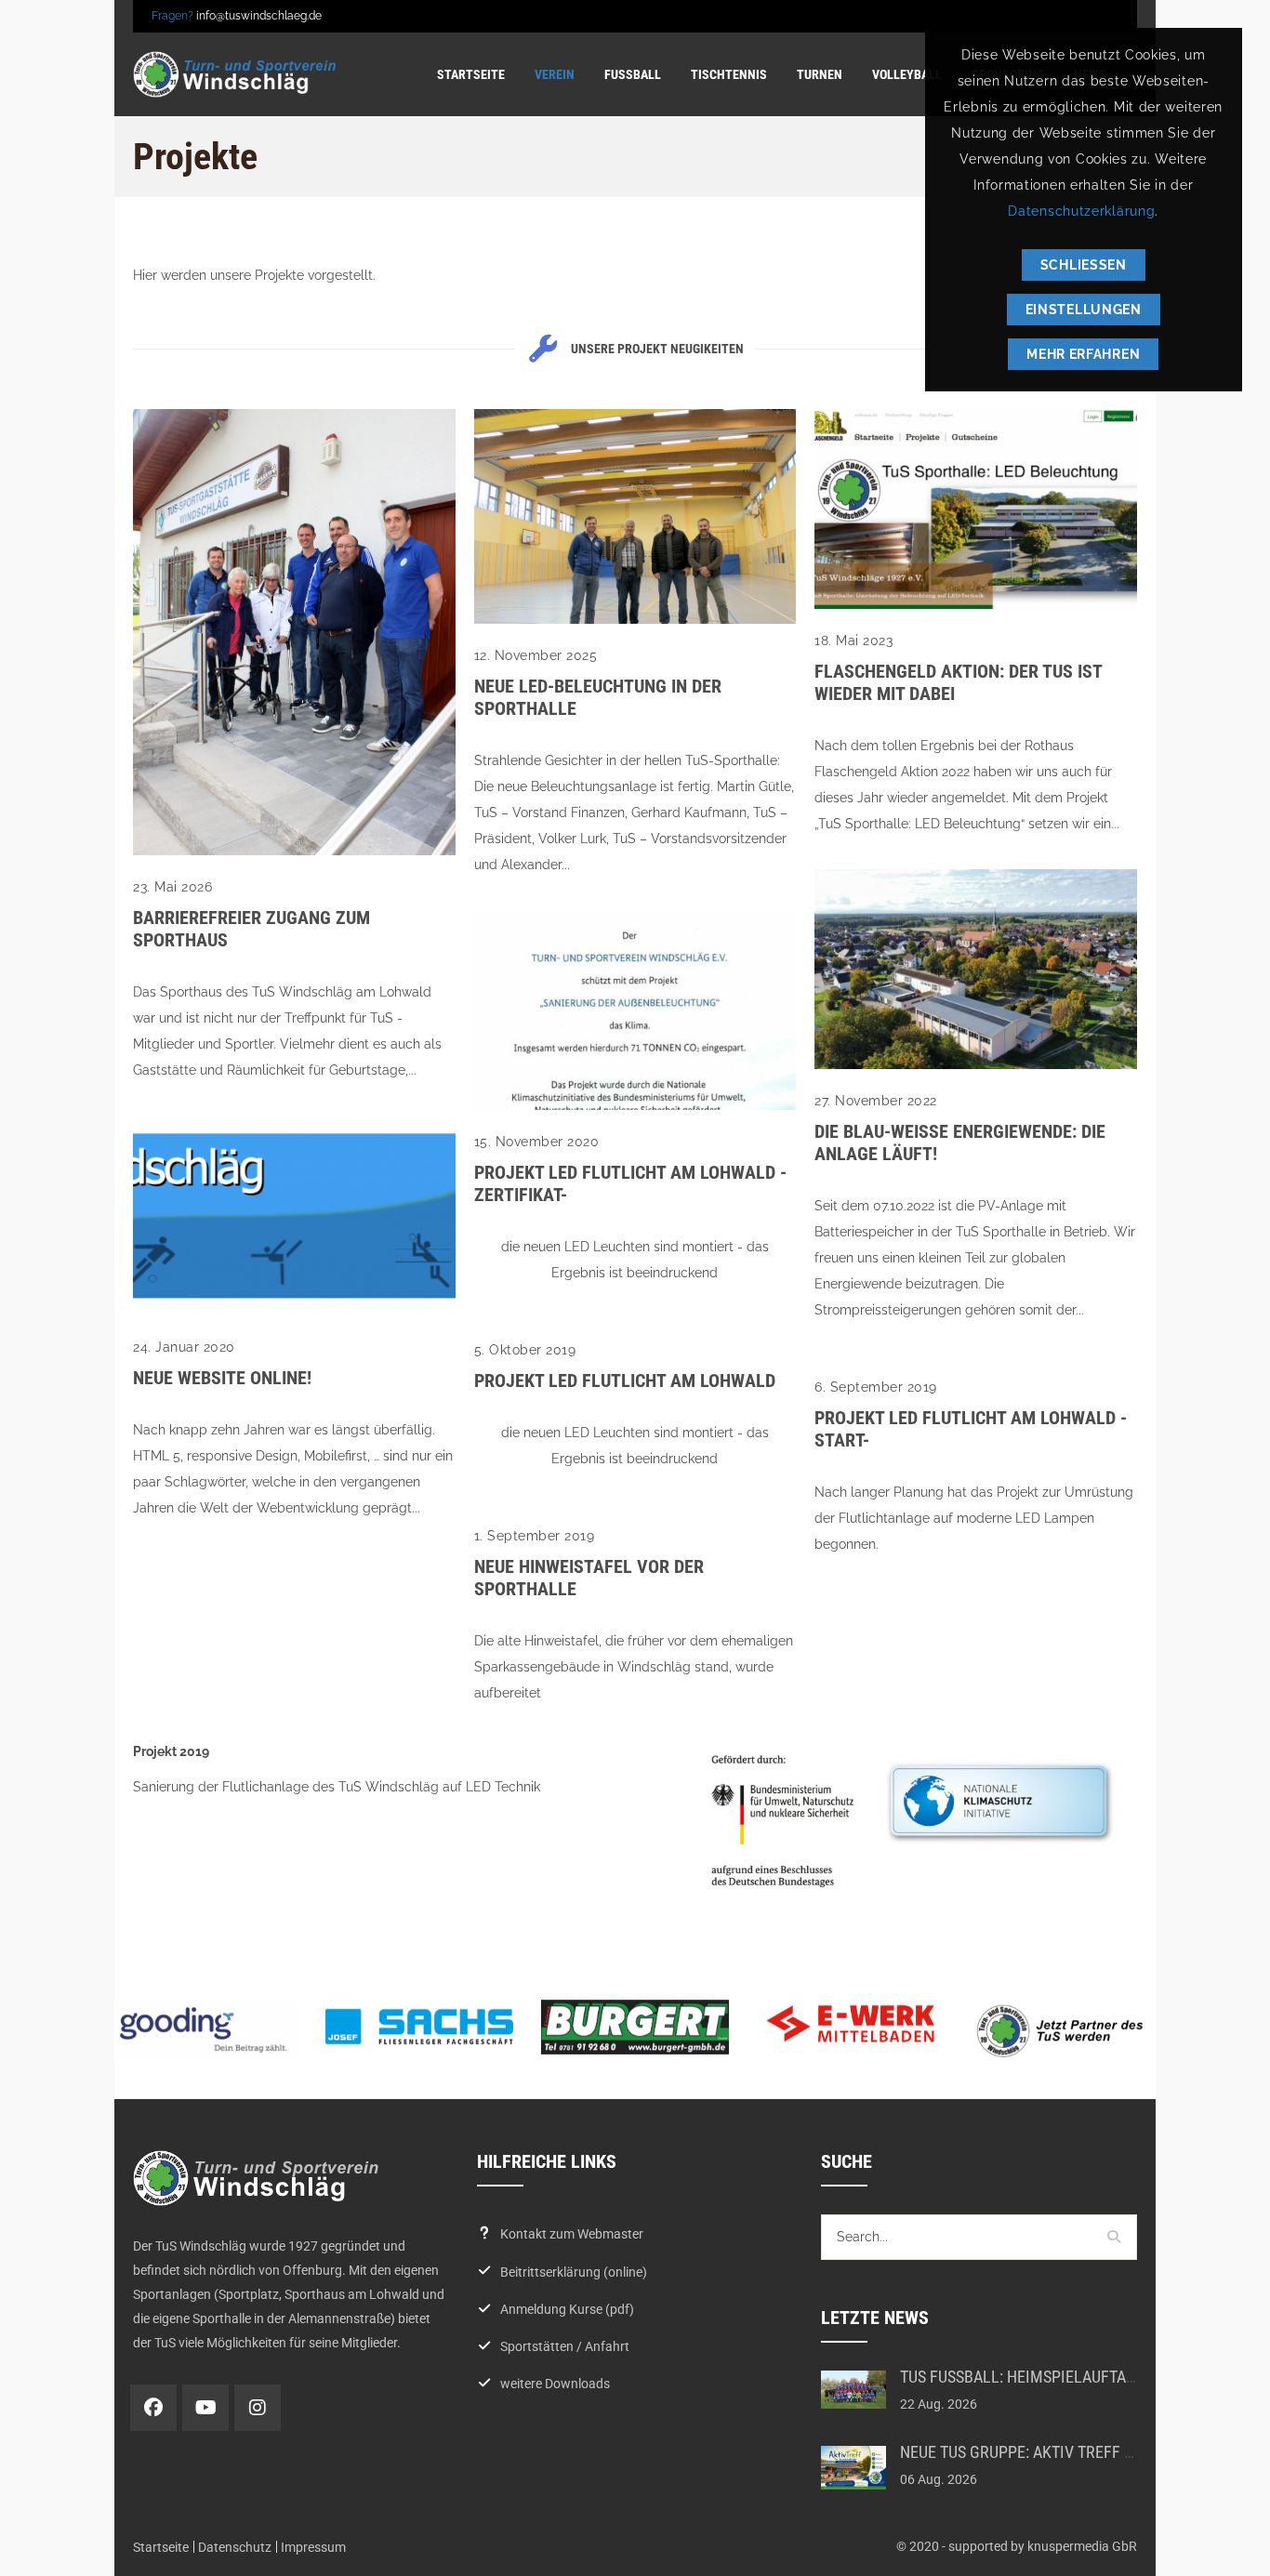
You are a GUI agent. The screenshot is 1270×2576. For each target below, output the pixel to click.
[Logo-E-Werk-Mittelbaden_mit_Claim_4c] (851, 2024)
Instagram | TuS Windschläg (258, 2408)
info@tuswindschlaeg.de (259, 16)
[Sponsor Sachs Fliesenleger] (419, 2027)
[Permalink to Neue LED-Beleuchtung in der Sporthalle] (635, 619)
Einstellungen (1084, 310)
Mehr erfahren (1083, 354)
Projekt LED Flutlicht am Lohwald (625, 1380)
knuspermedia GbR (1082, 2546)
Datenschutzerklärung (1081, 211)
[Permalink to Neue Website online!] (294, 1311)
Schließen (1084, 265)
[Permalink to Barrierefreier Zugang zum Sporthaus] (294, 851)
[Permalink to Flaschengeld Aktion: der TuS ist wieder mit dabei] (976, 604)
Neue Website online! (222, 1378)
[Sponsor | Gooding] (204, 2030)
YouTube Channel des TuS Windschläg (205, 2408)
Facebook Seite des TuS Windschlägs (153, 2408)
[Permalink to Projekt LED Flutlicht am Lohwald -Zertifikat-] (635, 1105)
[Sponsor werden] (1066, 2031)
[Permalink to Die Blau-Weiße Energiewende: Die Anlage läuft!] (976, 1064)
